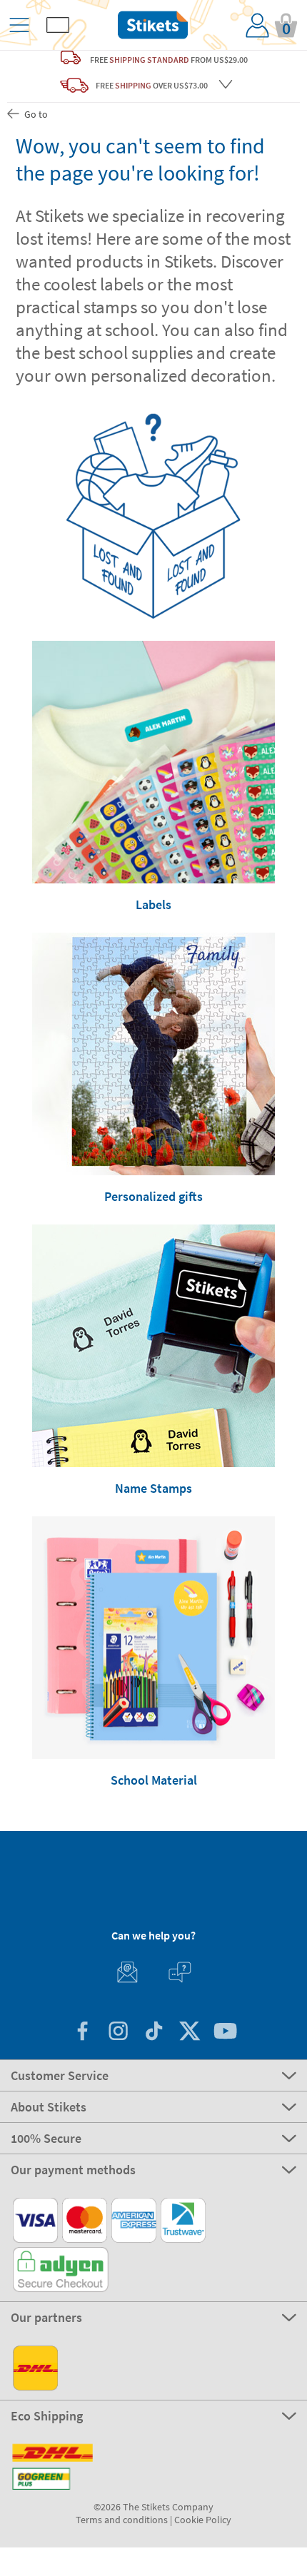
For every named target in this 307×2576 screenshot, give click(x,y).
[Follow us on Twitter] (189, 2033)
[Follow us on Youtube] (225, 2033)
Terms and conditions (122, 2520)
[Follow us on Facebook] (82, 2033)
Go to (35, 114)
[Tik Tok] (153, 2033)
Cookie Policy (203, 2520)
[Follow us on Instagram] (118, 2033)
